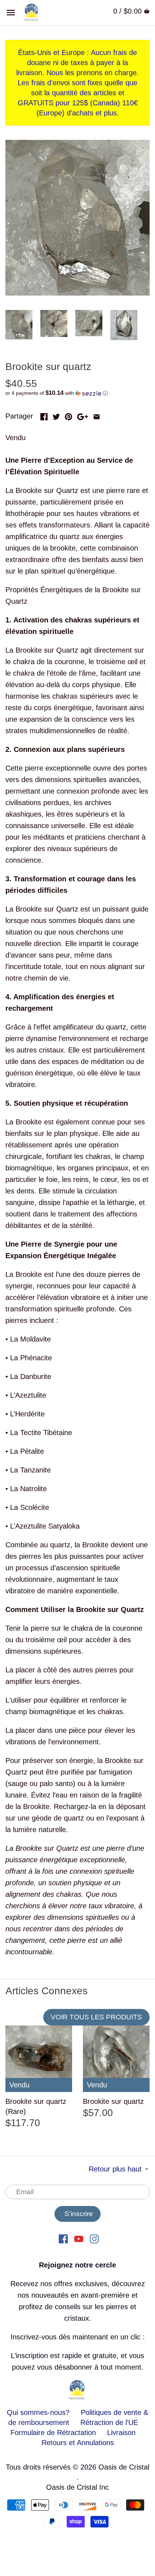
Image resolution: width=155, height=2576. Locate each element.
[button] (77, 393)
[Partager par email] (97, 415)
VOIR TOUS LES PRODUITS (96, 2017)
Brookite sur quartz (113, 2101)
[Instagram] (94, 2238)
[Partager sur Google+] (83, 415)
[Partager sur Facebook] (44, 415)
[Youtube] (79, 2238)
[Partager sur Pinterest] (68, 415)
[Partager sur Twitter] (56, 415)
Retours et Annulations (78, 2443)
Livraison (121, 2433)
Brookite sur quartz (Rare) (36, 2106)
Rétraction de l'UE (109, 2422)
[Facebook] (63, 2238)
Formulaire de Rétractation (53, 2433)
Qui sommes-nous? (38, 2412)
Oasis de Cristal (124, 2467)
